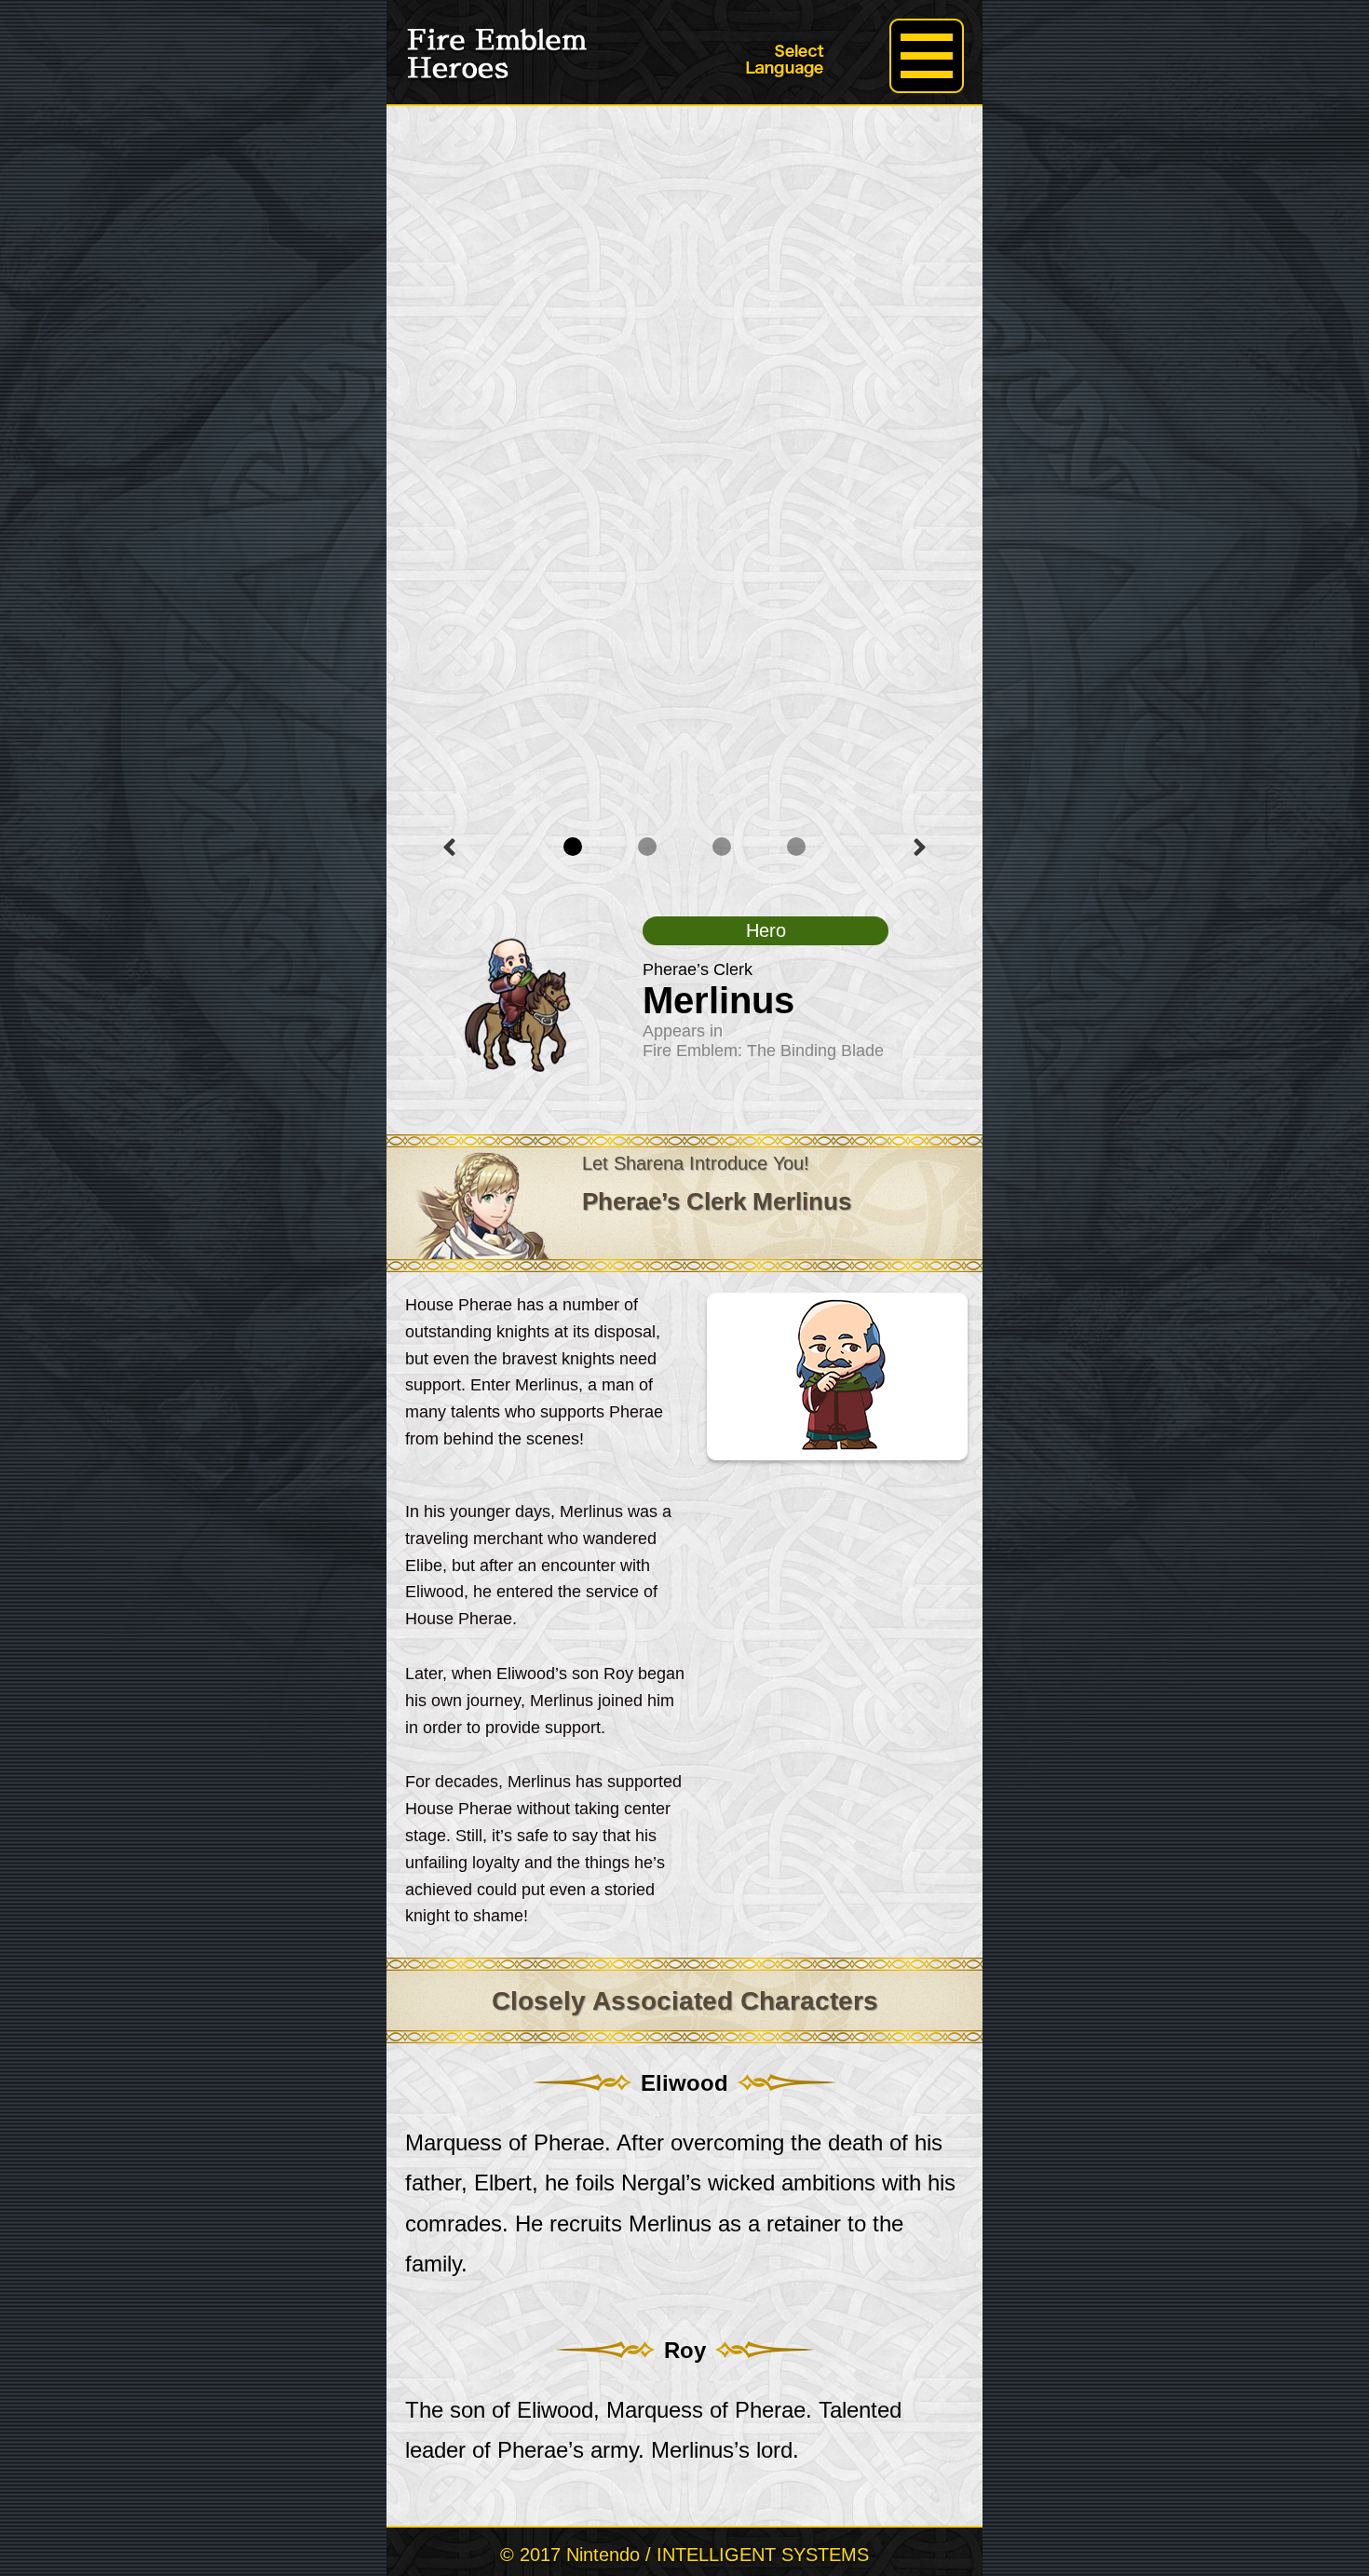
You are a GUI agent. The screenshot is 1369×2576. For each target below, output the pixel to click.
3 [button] (722, 847)
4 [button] (796, 847)
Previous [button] (449, 847)
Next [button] (920, 847)
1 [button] (573, 847)
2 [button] (647, 847)
